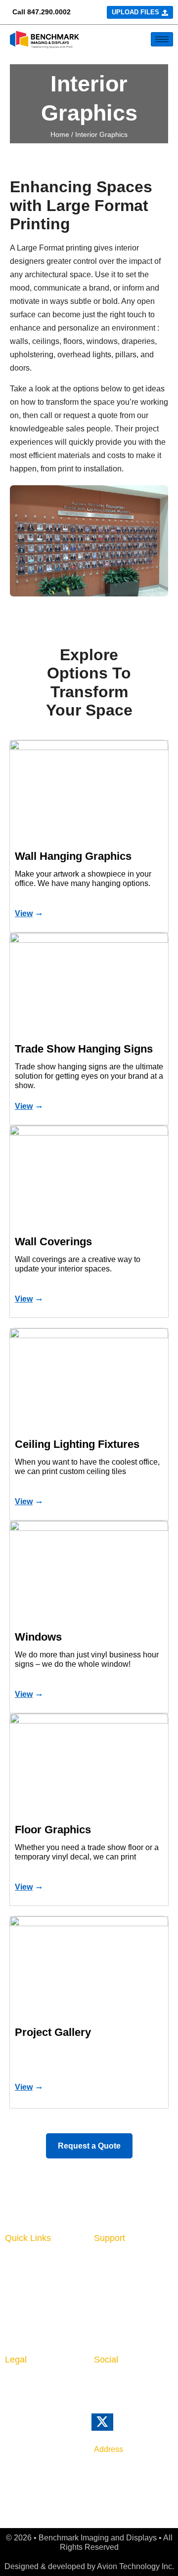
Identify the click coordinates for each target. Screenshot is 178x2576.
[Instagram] (141, 2387)
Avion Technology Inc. (135, 2566)
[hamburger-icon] (162, 39)
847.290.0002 (49, 12)
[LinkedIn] (99, 2387)
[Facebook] (120, 2387)
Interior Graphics (38, 2276)
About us (111, 2261)
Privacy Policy (33, 2382)
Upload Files (30, 2319)
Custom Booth (33, 2291)
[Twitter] (116, 2427)
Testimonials (118, 2336)
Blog (103, 2291)
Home (60, 134)
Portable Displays (40, 2306)
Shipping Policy (35, 2427)
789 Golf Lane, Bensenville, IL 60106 (120, 2476)
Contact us (115, 2276)
